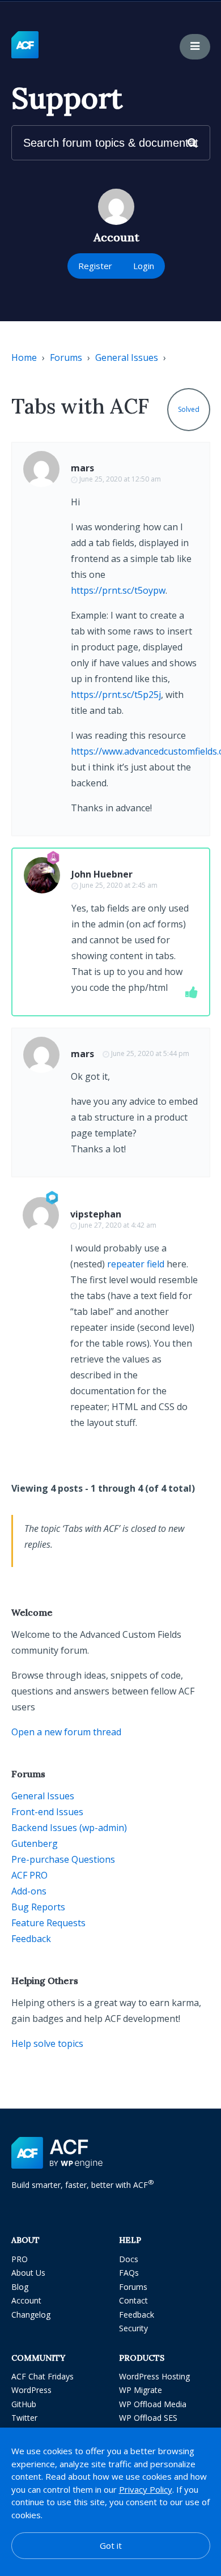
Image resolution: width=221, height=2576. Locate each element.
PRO (20, 2259)
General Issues (127, 357)
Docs (129, 2259)
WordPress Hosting (154, 2376)
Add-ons (29, 1891)
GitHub (24, 2404)
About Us (28, 2273)
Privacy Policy (146, 2489)
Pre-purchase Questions (63, 1859)
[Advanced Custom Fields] (25, 45)
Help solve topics (47, 2043)
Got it (111, 2545)
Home (24, 357)
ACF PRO (29, 1875)
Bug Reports (38, 1907)
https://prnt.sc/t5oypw (118, 590)
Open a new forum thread (66, 1732)
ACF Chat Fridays (42, 2376)
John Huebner (102, 874)
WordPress (31, 2390)
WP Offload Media (153, 2404)
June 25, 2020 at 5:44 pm (150, 1053)
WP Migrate (141, 2390)
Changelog (31, 2315)
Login (144, 266)
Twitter (24, 2418)
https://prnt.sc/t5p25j (116, 695)
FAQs (129, 2273)
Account (26, 2300)
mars (82, 468)
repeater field (136, 1264)
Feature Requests (48, 1923)
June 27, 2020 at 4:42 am (118, 1225)
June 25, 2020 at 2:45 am (119, 885)
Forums (66, 357)
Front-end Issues (47, 1812)
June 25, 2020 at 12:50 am (120, 479)
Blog (20, 2287)
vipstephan (96, 1214)
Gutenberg (35, 1843)
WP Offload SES (148, 2418)
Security (133, 2328)
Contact (133, 2300)
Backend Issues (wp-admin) (69, 1828)
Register (95, 266)
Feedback (31, 1939)
